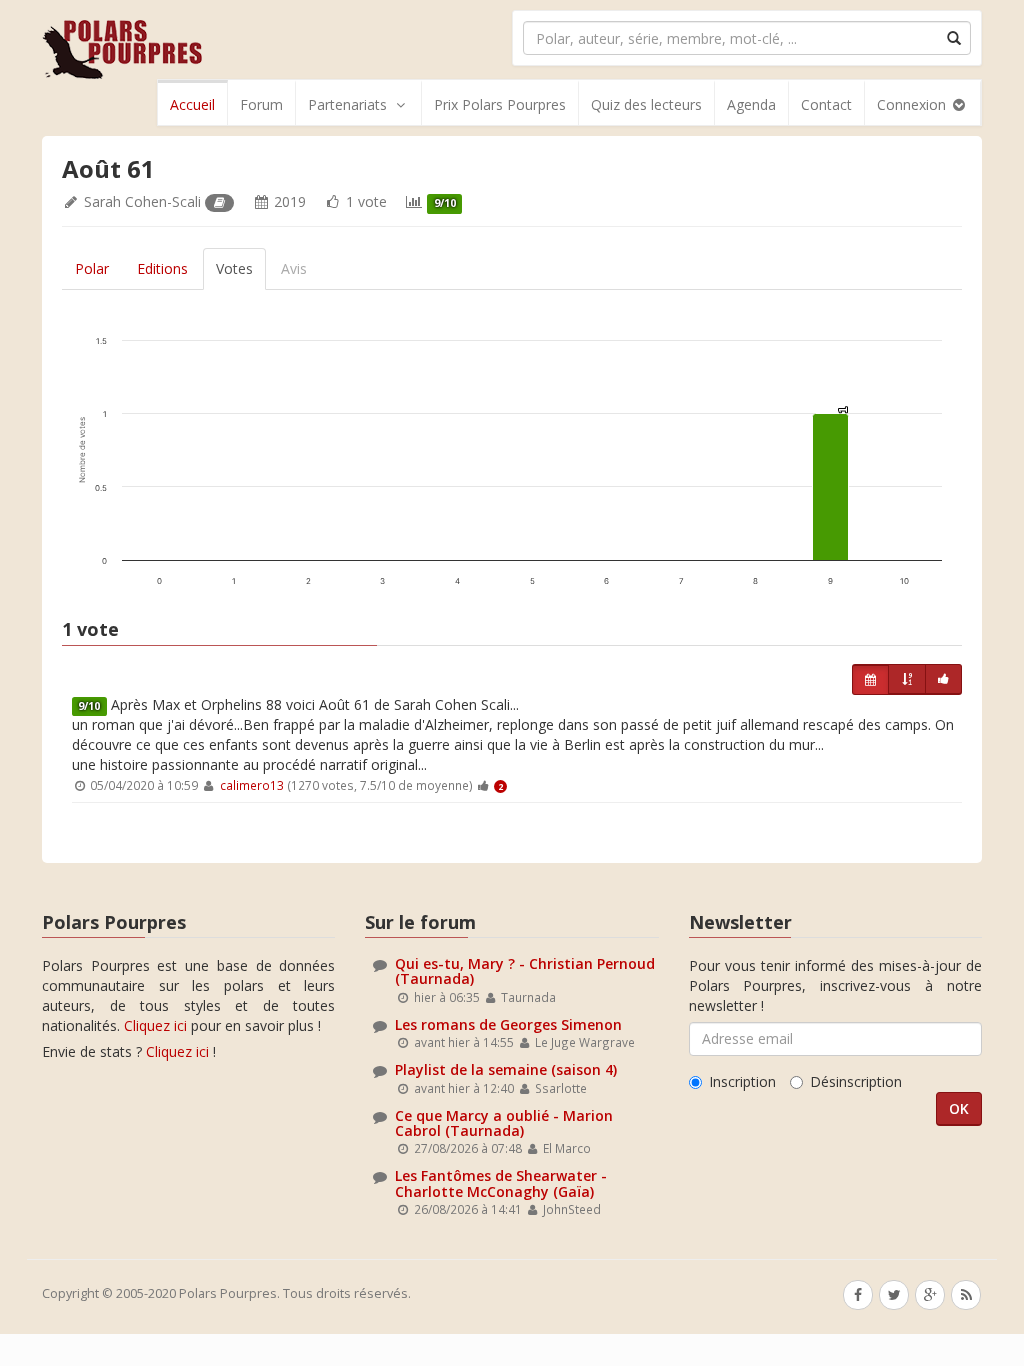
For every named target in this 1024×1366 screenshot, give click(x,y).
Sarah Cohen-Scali (142, 201)
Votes (234, 268)
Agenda (751, 104)
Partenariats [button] (347, 104)
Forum (261, 104)
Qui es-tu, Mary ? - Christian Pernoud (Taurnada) (525, 971)
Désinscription (856, 1081)
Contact (826, 104)
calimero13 (252, 785)
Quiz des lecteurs (646, 104)
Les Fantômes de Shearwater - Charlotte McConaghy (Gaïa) (501, 1183)
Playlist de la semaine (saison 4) (506, 1069)
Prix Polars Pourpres (500, 104)
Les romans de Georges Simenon (508, 1024)
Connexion (913, 104)
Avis (294, 268)
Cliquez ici (155, 1025)
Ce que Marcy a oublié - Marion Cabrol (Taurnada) (504, 1123)
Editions (162, 268)
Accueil (192, 104)
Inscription (742, 1081)
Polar (92, 268)
